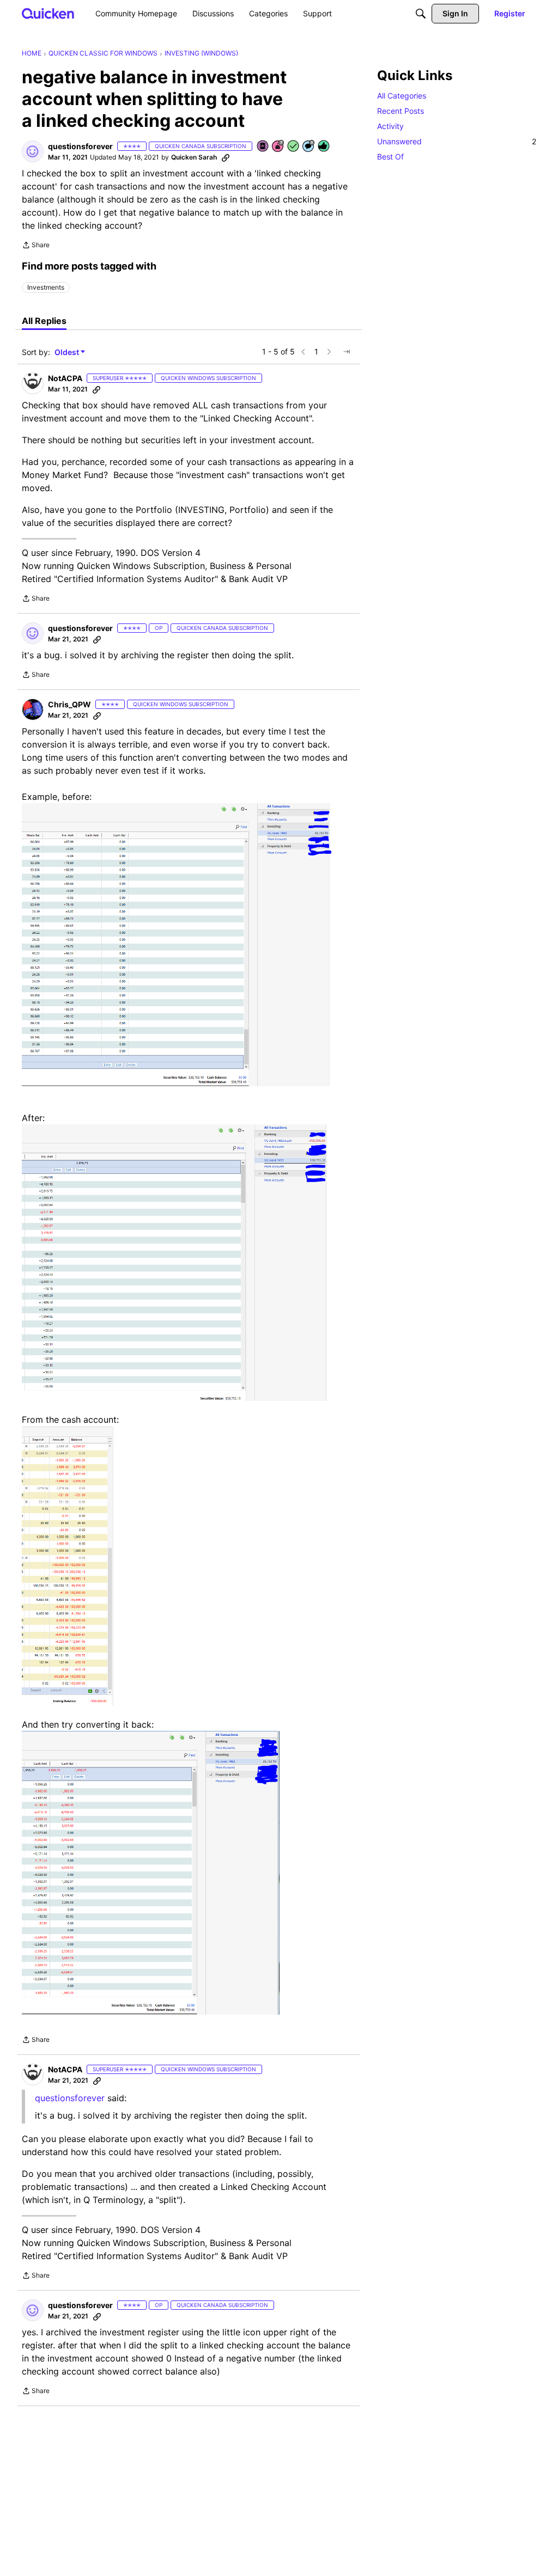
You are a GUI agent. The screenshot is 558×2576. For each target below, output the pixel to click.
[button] (33, 151)
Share (36, 246)
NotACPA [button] (65, 378)
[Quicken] (48, 13)
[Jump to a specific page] (347, 352)
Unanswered (457, 141)
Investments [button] (46, 287)
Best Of (390, 157)
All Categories (402, 96)
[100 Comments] (309, 147)
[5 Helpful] (324, 147)
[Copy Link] (226, 157)
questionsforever (70, 2098)
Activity (390, 126)
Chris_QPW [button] (69, 704)
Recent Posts (401, 111)
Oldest (68, 353)
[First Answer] (294, 147)
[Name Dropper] (263, 147)
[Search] (421, 14)
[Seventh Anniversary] (278, 147)
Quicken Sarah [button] (194, 157)
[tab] (44, 321)
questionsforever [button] (80, 146)
